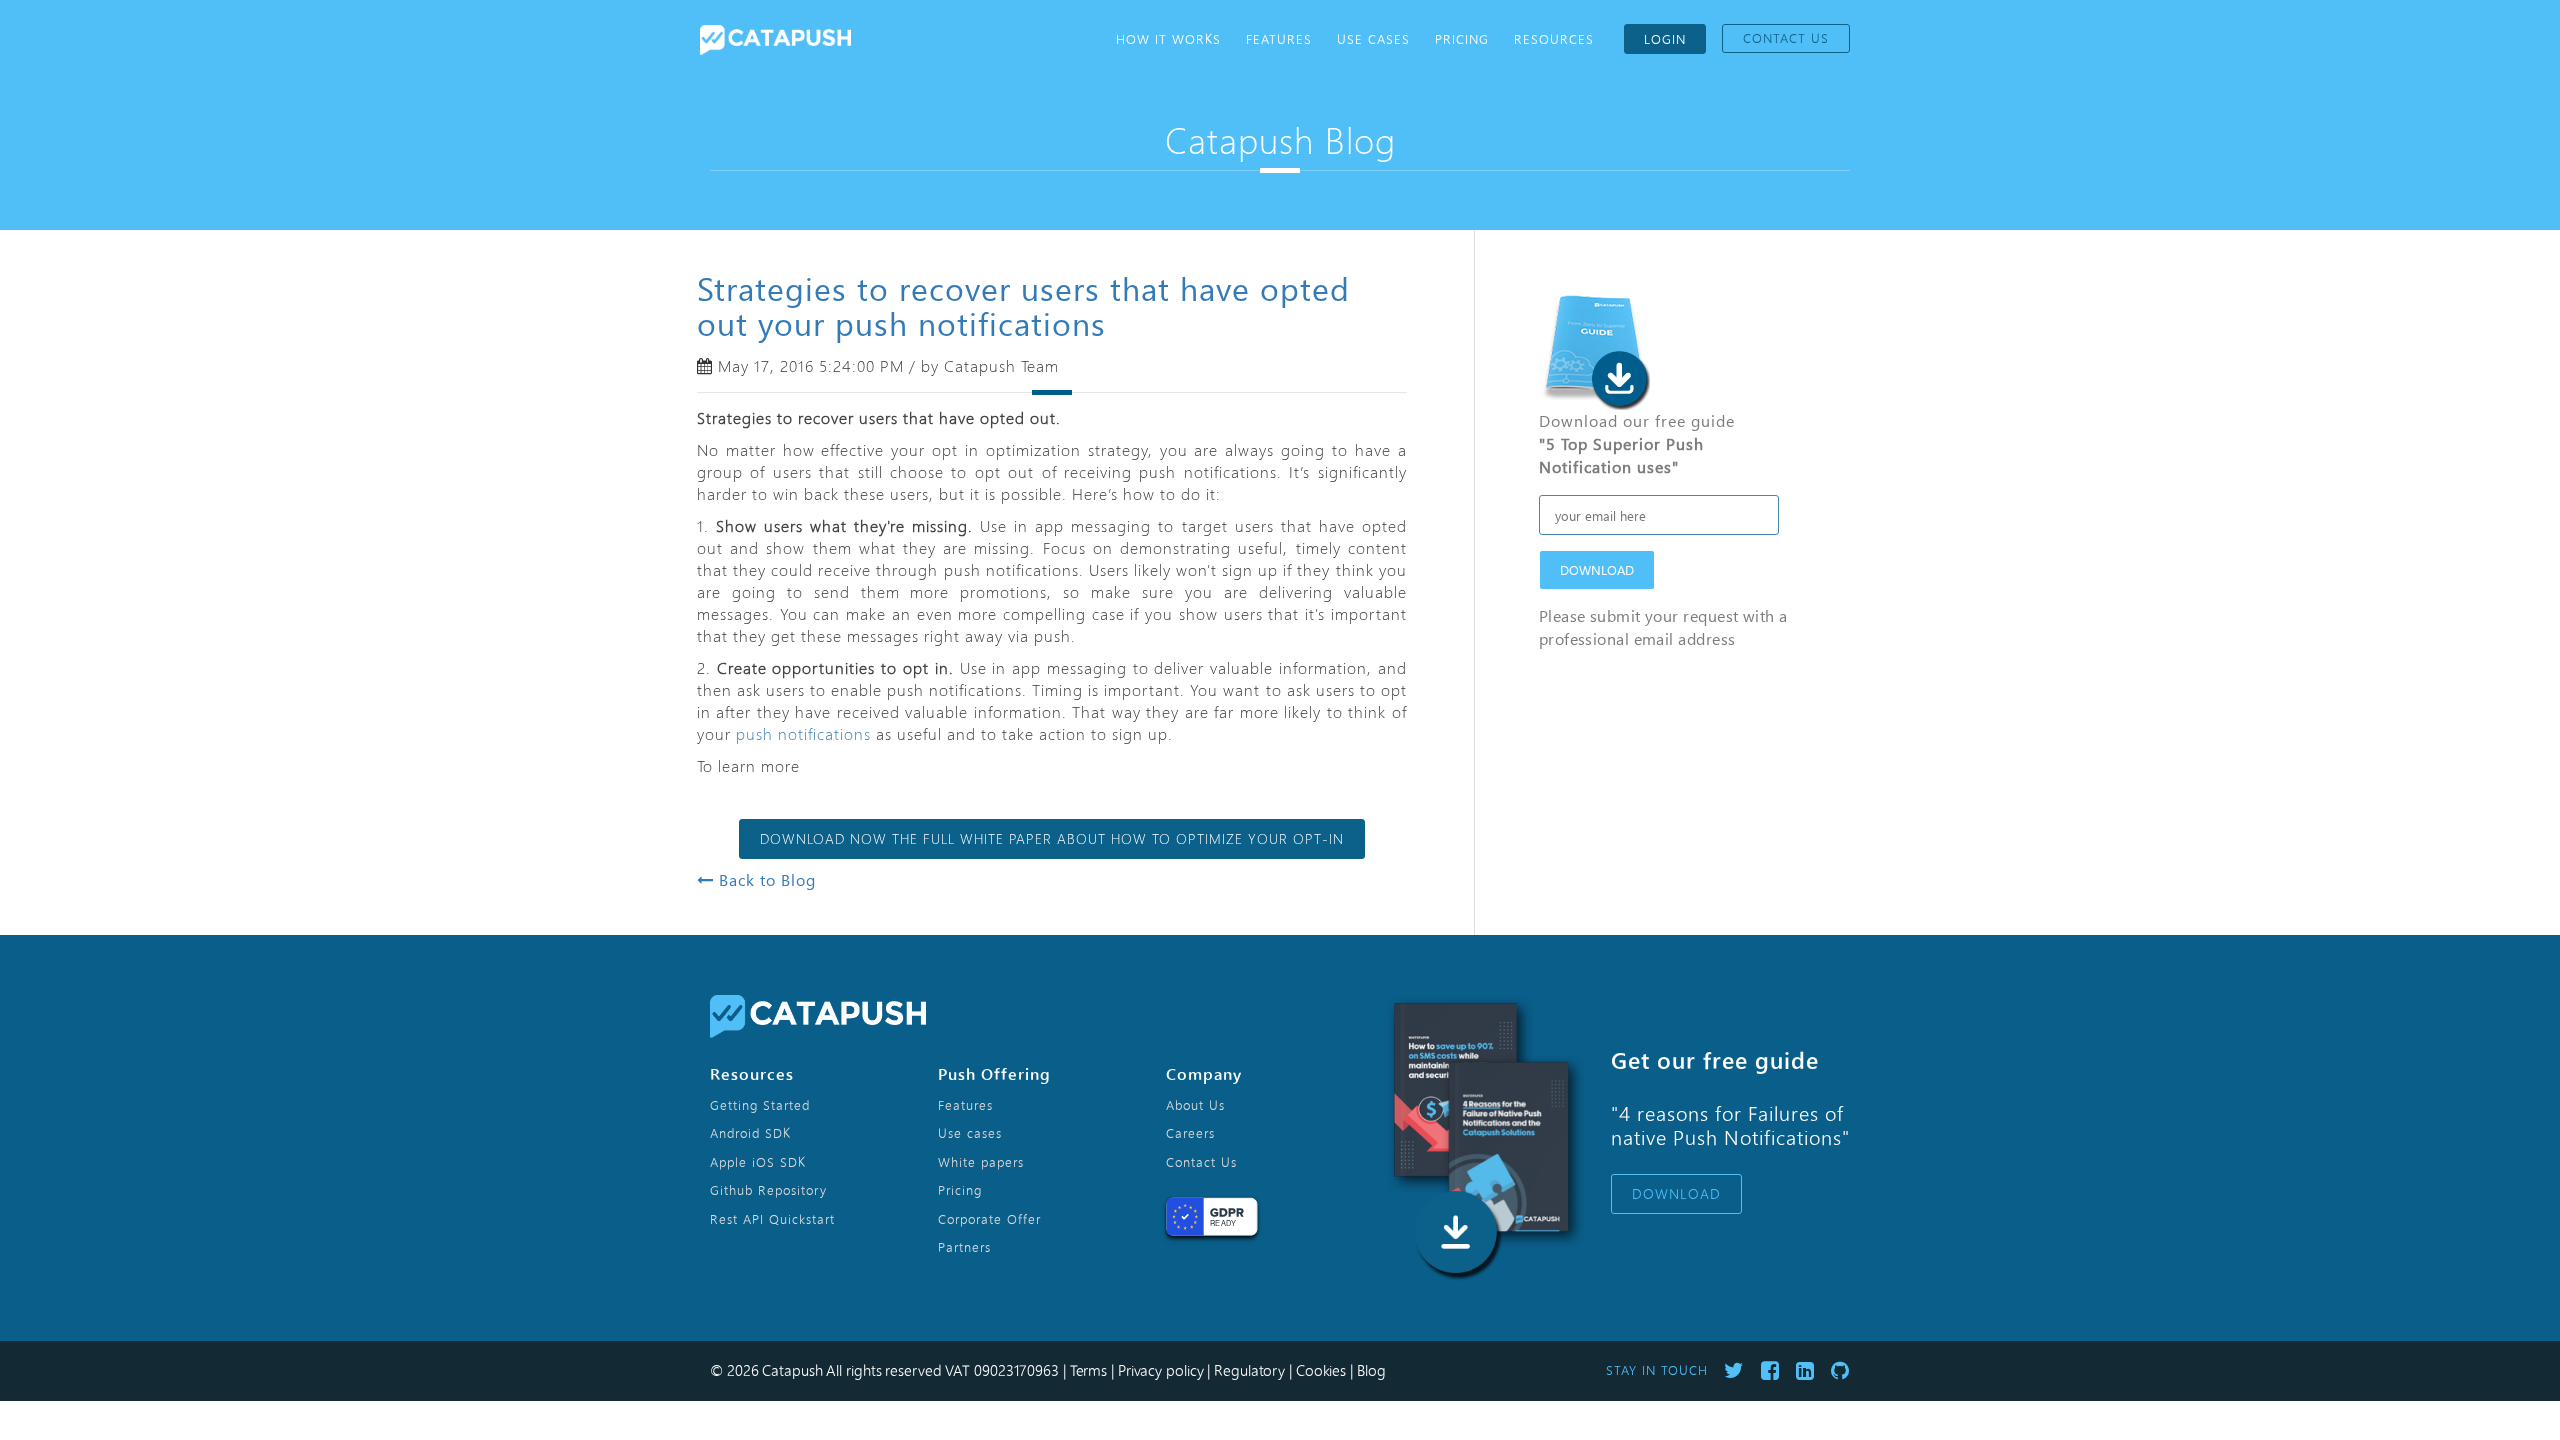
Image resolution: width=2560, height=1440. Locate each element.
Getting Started (760, 1105)
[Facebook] (1770, 1370)
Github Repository (768, 1190)
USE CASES (1373, 39)
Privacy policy (1161, 1370)
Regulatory (1249, 1370)
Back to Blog (765, 879)
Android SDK (750, 1133)
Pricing (960, 1190)
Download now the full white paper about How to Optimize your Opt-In (1052, 838)
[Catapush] (775, 33)
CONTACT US (1786, 38)
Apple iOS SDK (758, 1162)
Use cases (970, 1133)
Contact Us (1201, 1162)
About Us (1195, 1105)
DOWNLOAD (1597, 569)
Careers (1190, 1133)
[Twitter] (1734, 1370)
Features (965, 1105)
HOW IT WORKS (1168, 39)
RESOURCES (1554, 39)
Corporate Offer (989, 1219)
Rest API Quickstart (772, 1219)
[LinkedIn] (1805, 1370)
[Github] (1840, 1370)
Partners (964, 1247)
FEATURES (1279, 39)
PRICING (1462, 39)
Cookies (1321, 1370)
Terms (1089, 1370)
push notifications (803, 733)
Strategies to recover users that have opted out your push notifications (1023, 305)
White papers (981, 1162)
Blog (1371, 1370)
